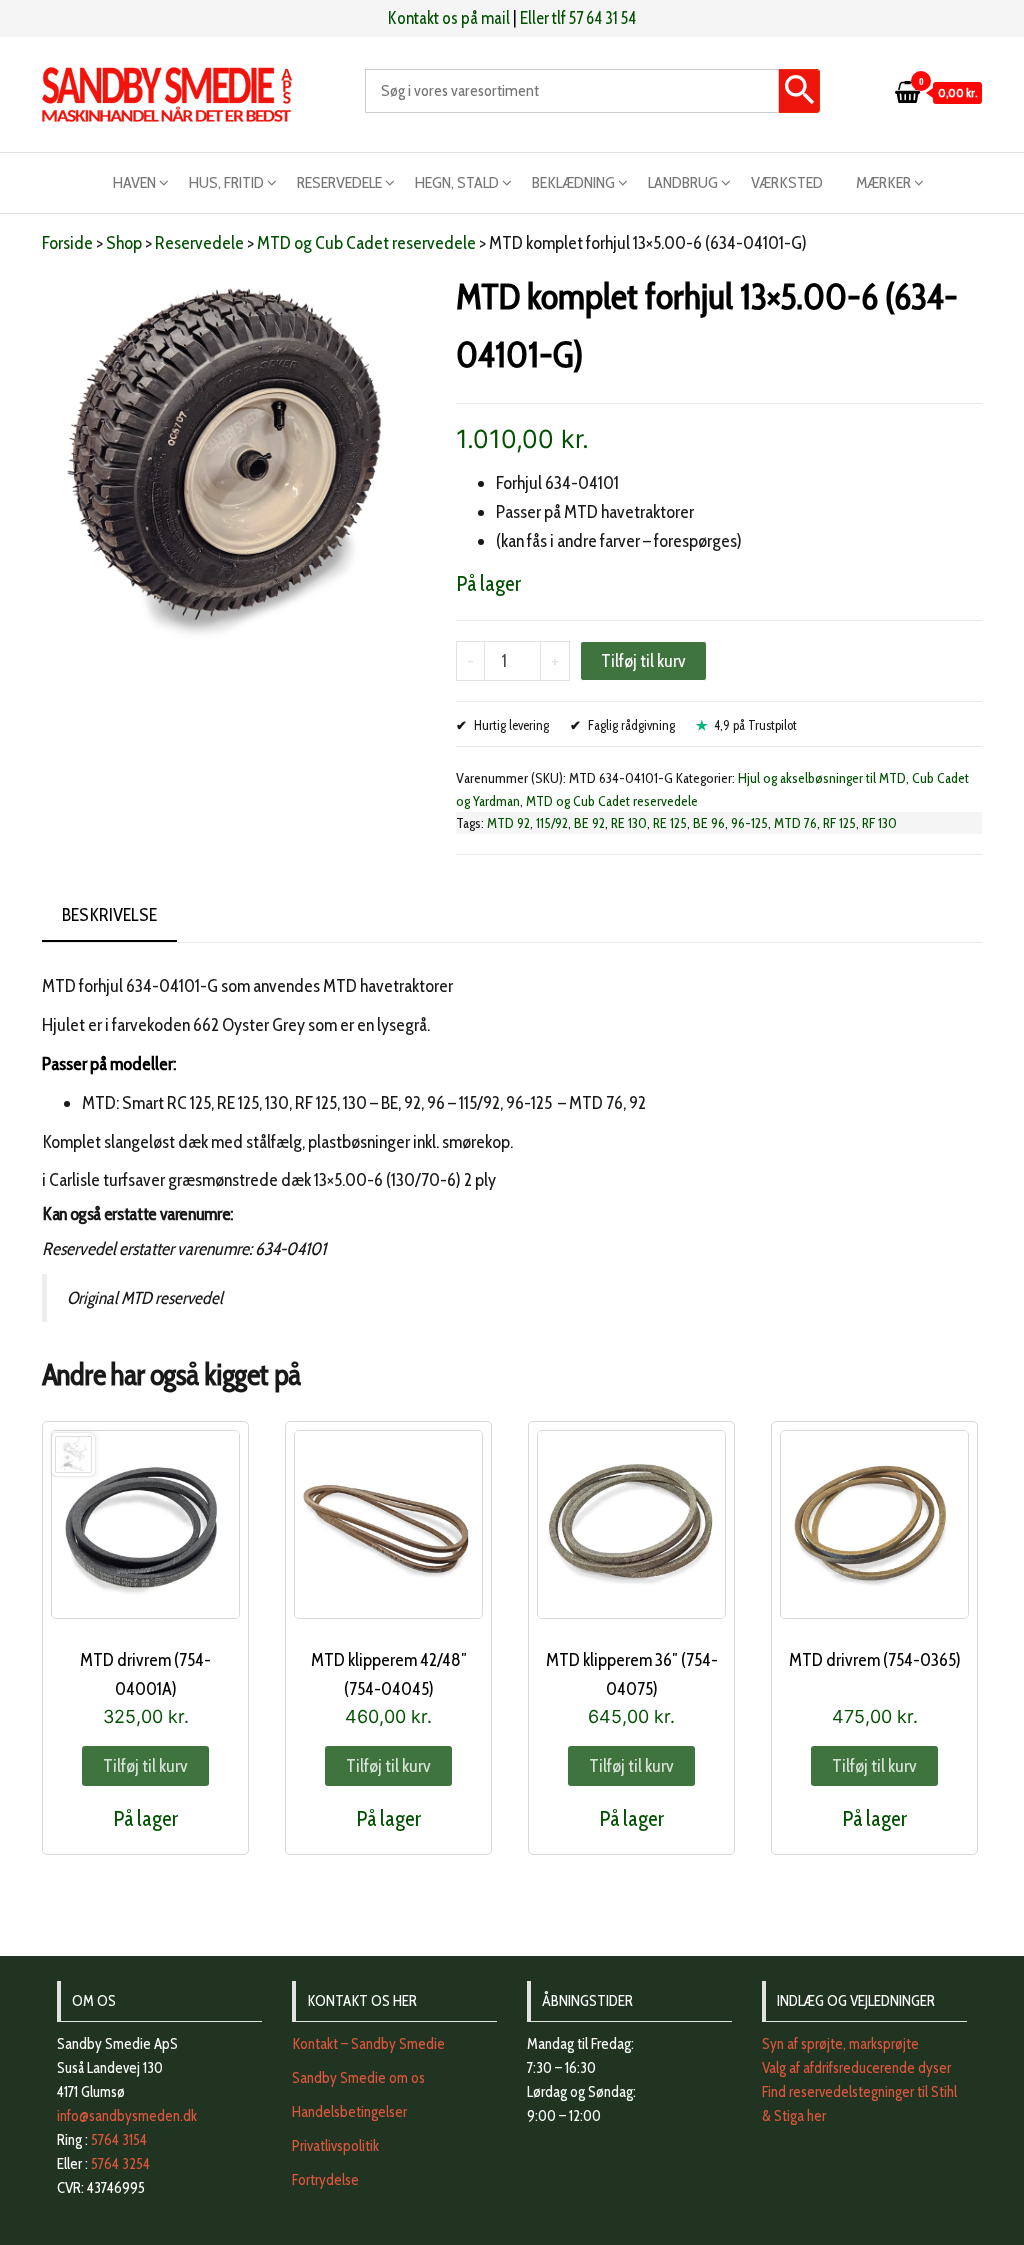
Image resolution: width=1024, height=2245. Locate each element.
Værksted (787, 182)
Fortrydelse (325, 2180)
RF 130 (879, 823)
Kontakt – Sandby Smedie (368, 2044)
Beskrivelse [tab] (109, 915)
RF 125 (839, 823)
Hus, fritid (226, 182)
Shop (124, 243)
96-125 (749, 823)
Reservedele (339, 182)
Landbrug (683, 182)
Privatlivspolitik (335, 2146)
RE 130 (629, 823)
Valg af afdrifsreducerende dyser (856, 2068)
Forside (67, 243)
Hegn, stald (457, 182)
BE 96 (709, 823)
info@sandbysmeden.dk (127, 2116)
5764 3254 (120, 2164)
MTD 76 (795, 823)
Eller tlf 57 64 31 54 (578, 18)
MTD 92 (508, 823)
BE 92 (589, 823)
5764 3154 (119, 2140)
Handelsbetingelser (349, 2112)
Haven (134, 182)
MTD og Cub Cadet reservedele (366, 243)
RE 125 (670, 823)
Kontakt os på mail (449, 18)
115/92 (552, 823)
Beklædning (573, 182)
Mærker (883, 182)
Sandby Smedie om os (358, 2078)
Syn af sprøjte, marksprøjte (840, 2044)
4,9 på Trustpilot (755, 725)
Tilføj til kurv (643, 661)
